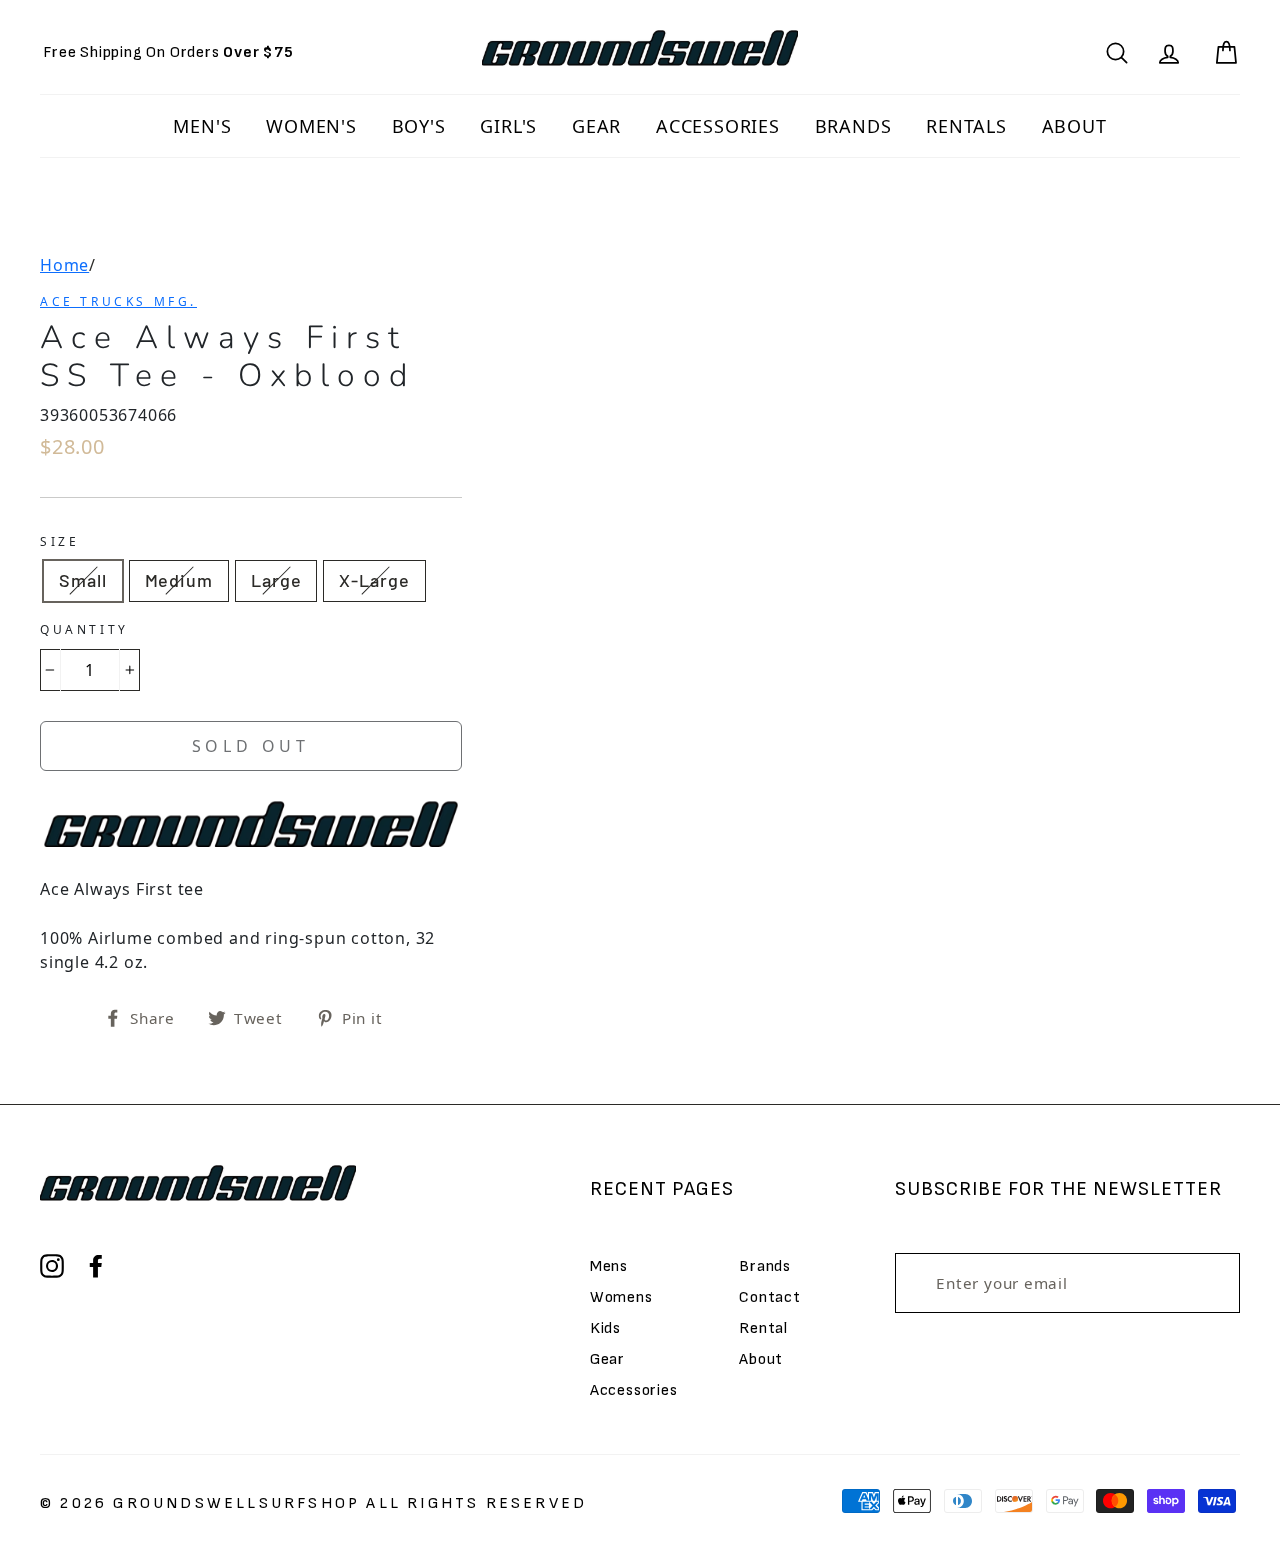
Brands (765, 1266)
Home (64, 265)
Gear (607, 1359)
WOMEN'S (311, 126)
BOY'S (419, 126)
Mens (609, 1266)
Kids (605, 1328)
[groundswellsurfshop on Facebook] (96, 1266)
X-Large (374, 580)
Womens (621, 1297)
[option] (168, 52)
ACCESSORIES (718, 126)
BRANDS (853, 126)
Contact (770, 1297)
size (59, 541)
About (761, 1359)
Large (276, 580)
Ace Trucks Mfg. (118, 301)
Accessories (634, 1390)
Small (83, 580)
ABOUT (1074, 126)
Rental (763, 1328)
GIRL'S (508, 126)
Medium (179, 580)
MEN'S (202, 126)
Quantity (84, 629)
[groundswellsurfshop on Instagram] (52, 1266)
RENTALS (966, 126)
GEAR (596, 126)
